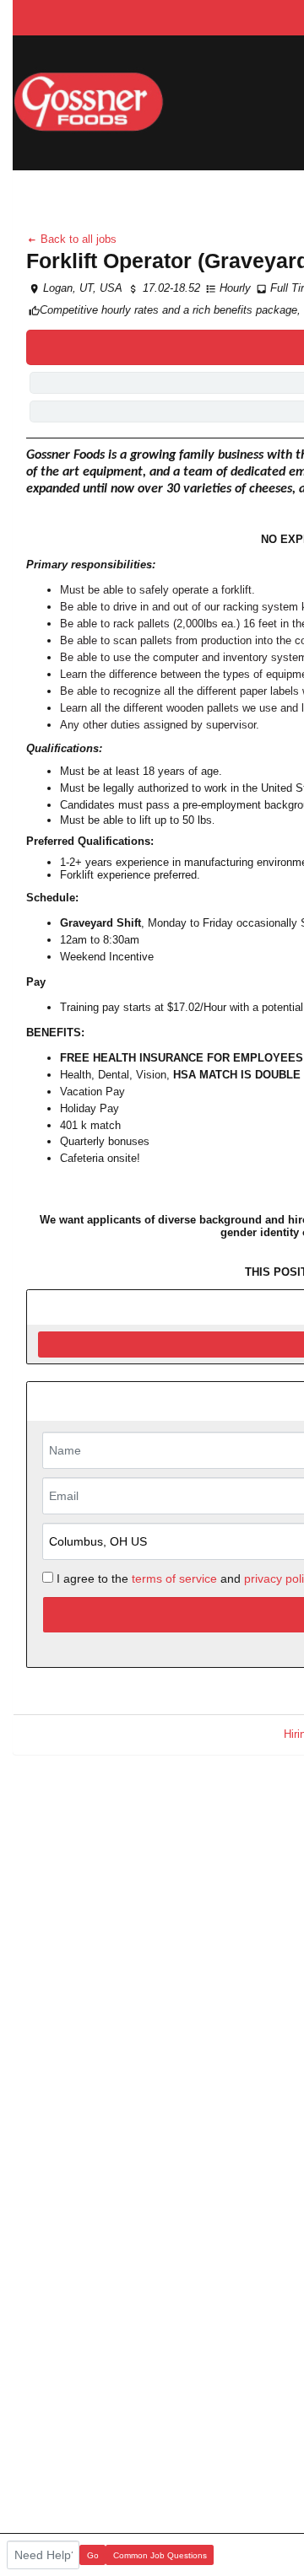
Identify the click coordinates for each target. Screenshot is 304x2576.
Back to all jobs (77, 239)
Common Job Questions (160, 2555)
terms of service (174, 1578)
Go (93, 2555)
